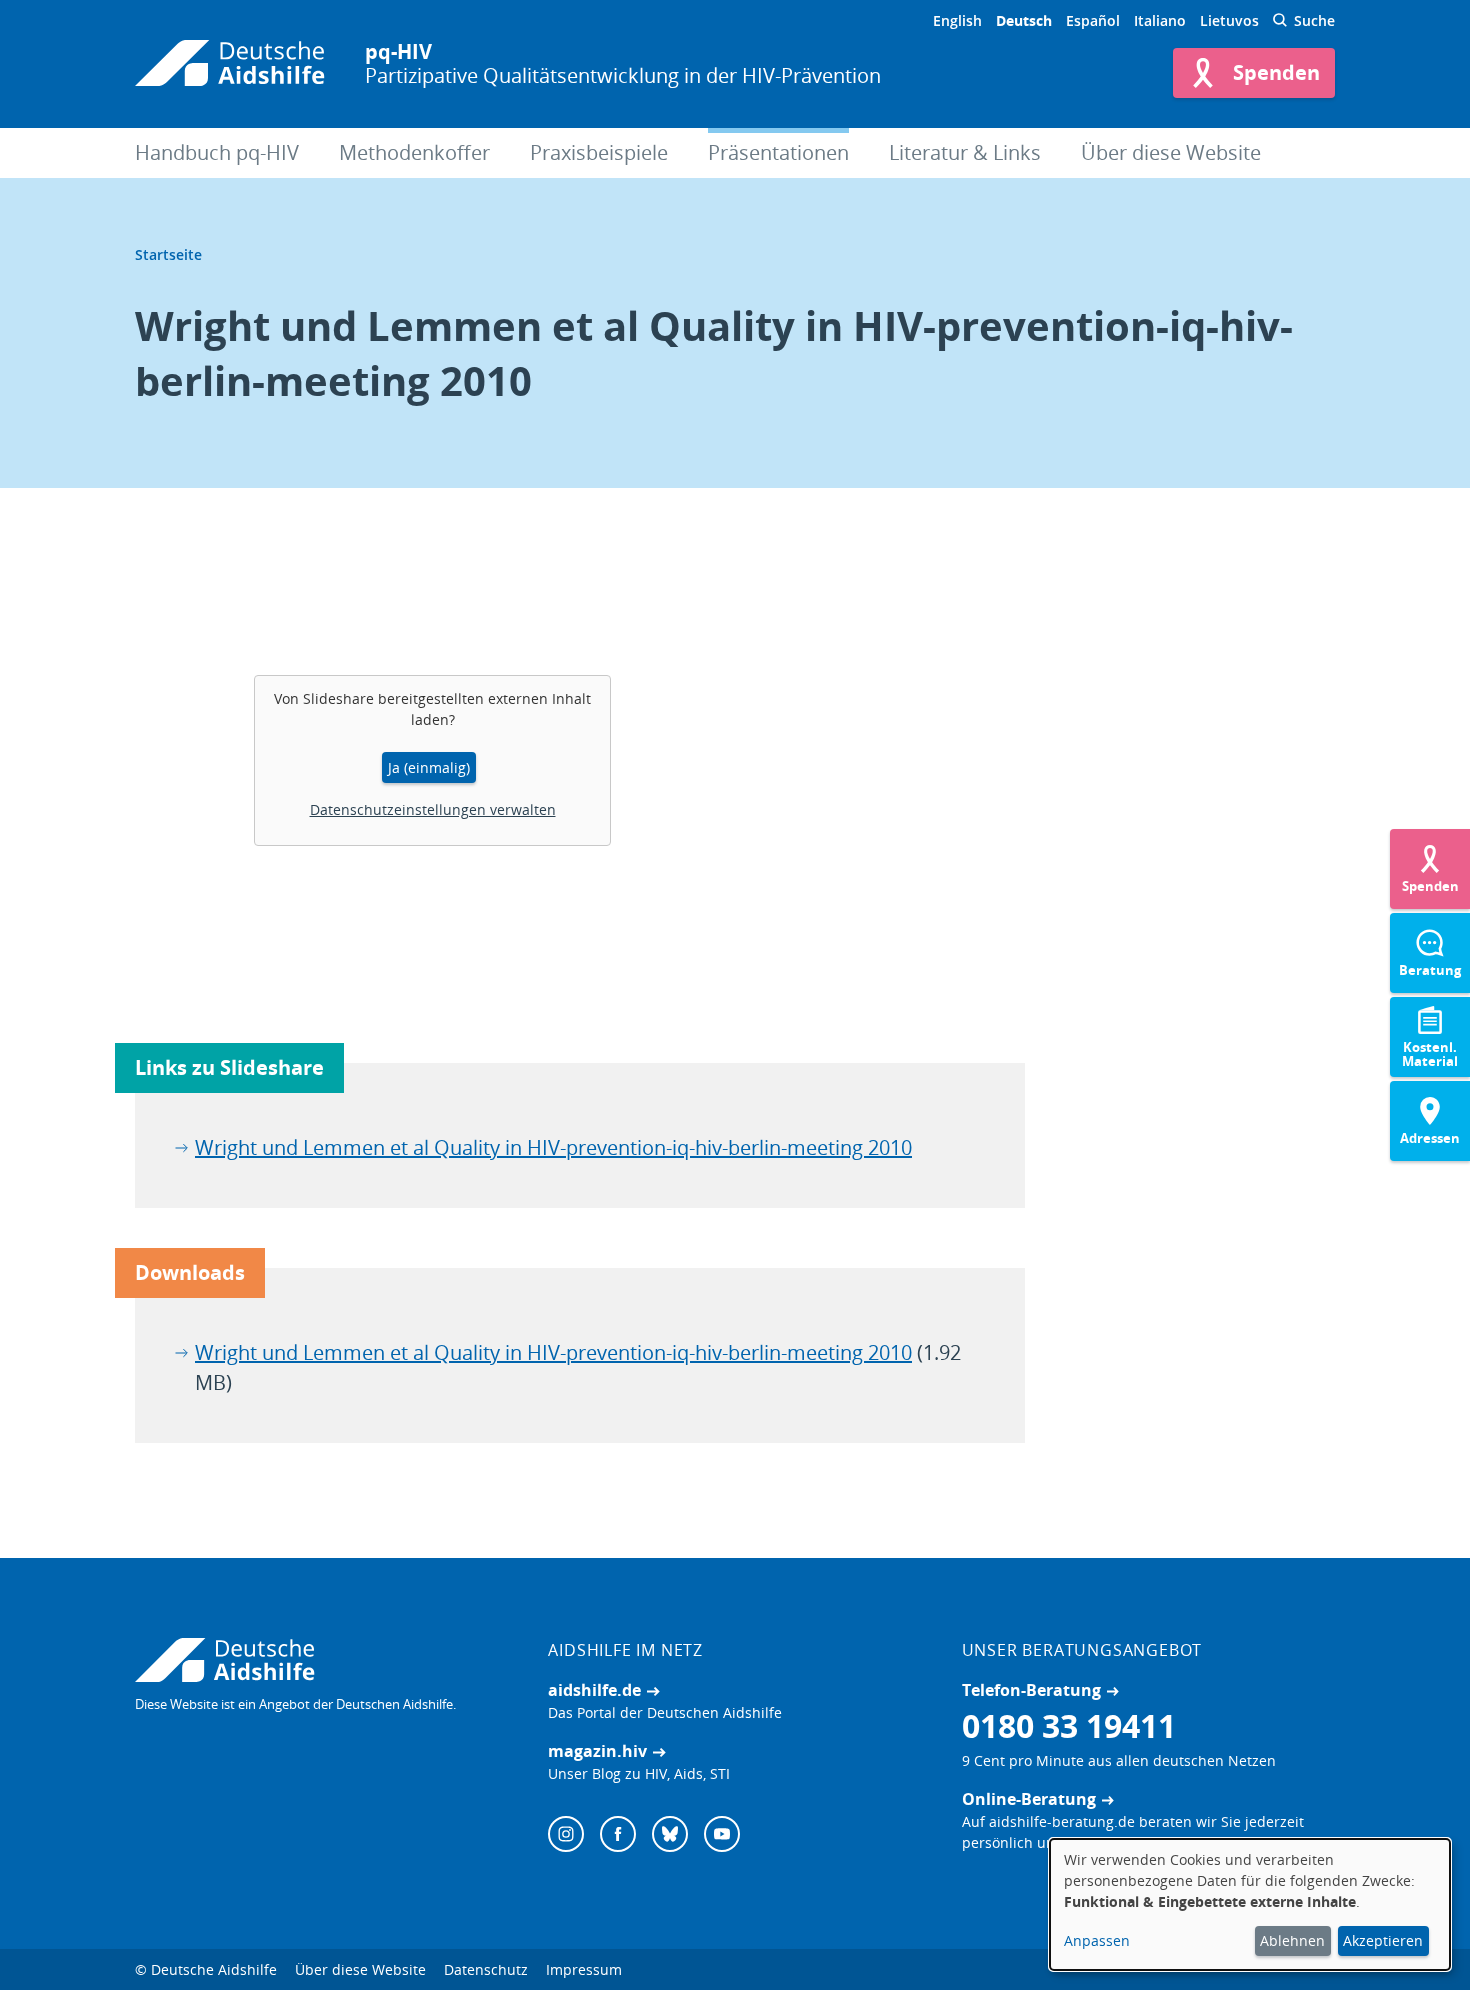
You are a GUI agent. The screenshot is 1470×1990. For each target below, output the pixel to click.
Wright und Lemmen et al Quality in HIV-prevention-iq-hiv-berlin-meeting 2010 (553, 1147)
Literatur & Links (965, 152)
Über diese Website (1171, 152)
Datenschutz (486, 1969)
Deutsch (1024, 20)
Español (1093, 20)
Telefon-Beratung (1031, 1690)
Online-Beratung (1029, 1799)
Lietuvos (1229, 20)
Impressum (584, 1969)
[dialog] (1250, 1904)
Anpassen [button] (1097, 1940)
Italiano (1160, 20)
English (957, 20)
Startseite (168, 254)
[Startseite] (230, 64)
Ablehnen (1292, 1940)
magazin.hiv (597, 1751)
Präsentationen (778, 152)
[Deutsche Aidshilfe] (321, 1660)
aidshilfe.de (594, 1690)
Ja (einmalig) (429, 767)
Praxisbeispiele (599, 152)
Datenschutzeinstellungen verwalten (433, 809)
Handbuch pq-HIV (217, 152)
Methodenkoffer (414, 152)
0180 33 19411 (1069, 1725)
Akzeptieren (1383, 1940)
